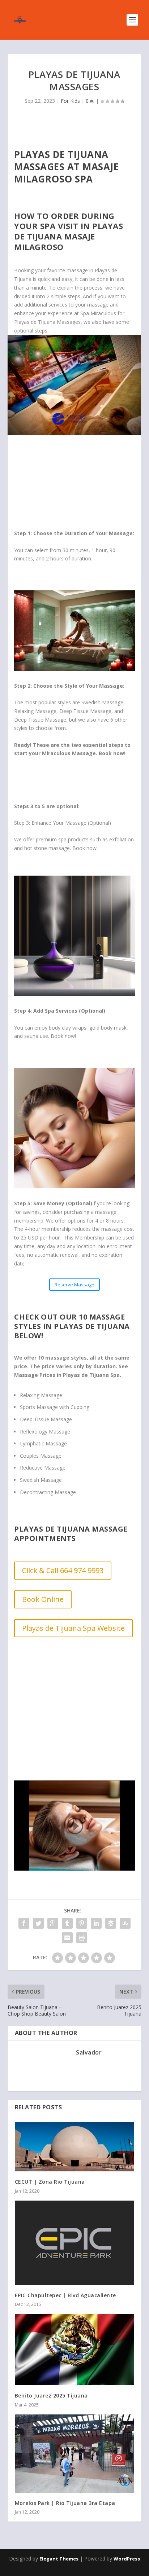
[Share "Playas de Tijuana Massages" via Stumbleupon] (125, 1923)
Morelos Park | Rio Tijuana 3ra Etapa (65, 2503)
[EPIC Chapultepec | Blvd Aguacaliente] (75, 2243)
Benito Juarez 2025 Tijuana (51, 2396)
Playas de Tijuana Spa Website (73, 1628)
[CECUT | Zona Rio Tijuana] (75, 2147)
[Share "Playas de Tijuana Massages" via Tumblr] (67, 1923)
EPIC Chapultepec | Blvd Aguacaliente (65, 2295)
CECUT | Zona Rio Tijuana (50, 2182)
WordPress (127, 2559)
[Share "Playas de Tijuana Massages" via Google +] (53, 1923)
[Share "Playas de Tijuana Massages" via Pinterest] (82, 1923)
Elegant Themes (59, 2559)
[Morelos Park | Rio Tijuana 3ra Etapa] (75, 2454)
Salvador (89, 2052)
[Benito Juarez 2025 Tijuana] (75, 2350)
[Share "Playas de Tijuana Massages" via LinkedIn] (96, 1923)
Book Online (43, 1599)
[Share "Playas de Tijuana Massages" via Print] (82, 1938)
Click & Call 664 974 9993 (63, 1570)
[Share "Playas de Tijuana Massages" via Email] (67, 1938)
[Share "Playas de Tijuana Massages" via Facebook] (24, 1923)
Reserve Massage (74, 1285)
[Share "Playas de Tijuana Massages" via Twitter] (38, 1923)
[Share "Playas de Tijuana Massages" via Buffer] (111, 1923)
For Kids (70, 101)
